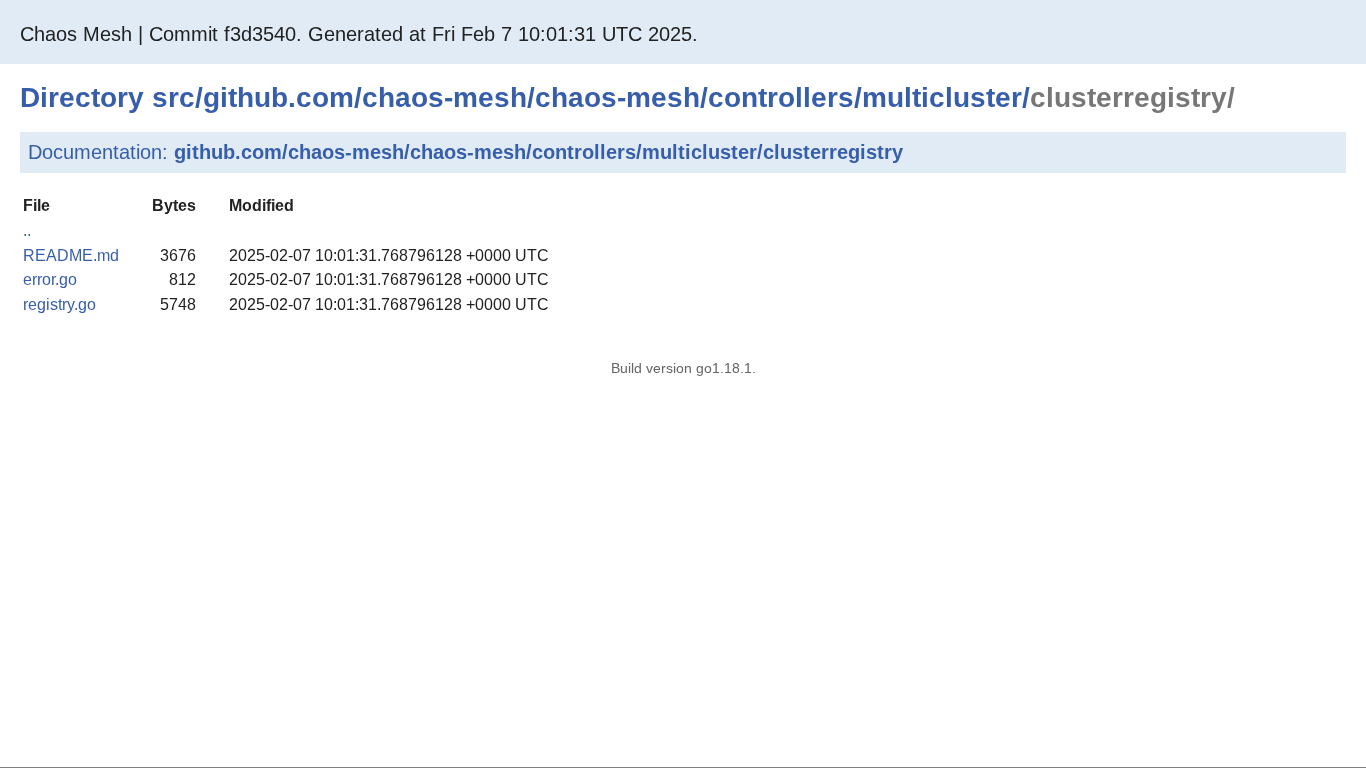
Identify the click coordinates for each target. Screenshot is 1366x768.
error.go (50, 279)
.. (27, 230)
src (173, 97)
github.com (278, 97)
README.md (71, 255)
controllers (781, 97)
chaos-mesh (444, 97)
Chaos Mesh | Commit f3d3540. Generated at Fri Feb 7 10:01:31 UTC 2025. (359, 34)
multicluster (942, 97)
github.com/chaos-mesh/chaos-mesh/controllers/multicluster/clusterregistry (538, 152)
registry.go (59, 304)
